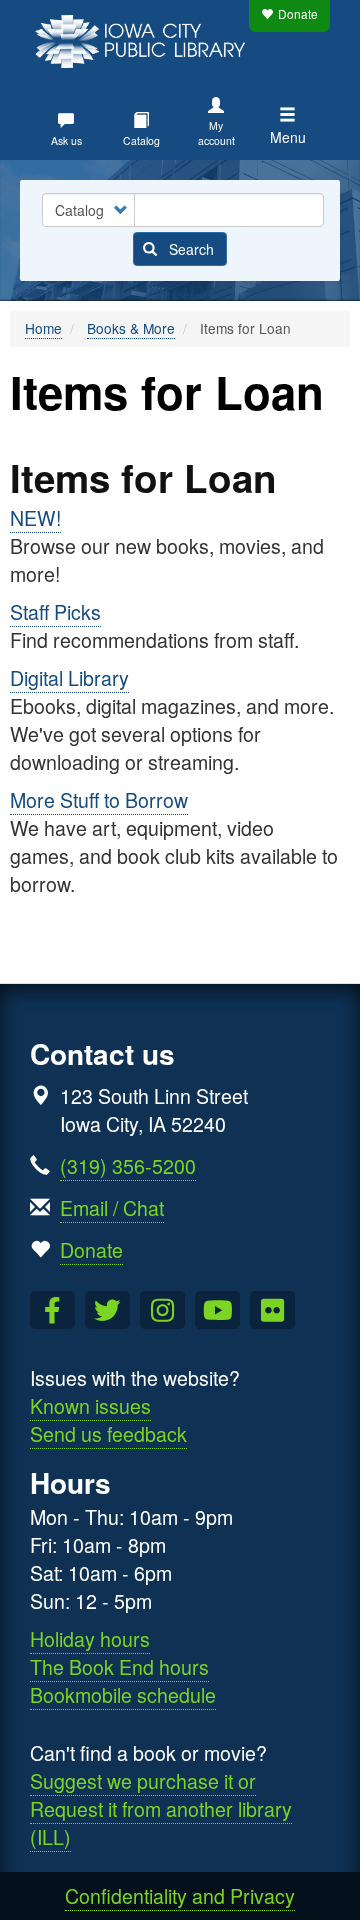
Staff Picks (55, 611)
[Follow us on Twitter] (107, 1310)
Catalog (141, 140)
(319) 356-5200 (128, 1165)
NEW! (35, 517)
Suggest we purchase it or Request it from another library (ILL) (161, 1808)
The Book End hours (119, 1666)
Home (43, 328)
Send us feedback (108, 1433)
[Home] (145, 39)
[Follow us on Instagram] (162, 1310)
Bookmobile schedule (123, 1694)
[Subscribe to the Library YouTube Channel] (217, 1310)
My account (216, 133)
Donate (298, 13)
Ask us (66, 140)
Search (189, 249)
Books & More (131, 328)
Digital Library (69, 677)
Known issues (90, 1405)
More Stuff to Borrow (99, 799)
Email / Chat (112, 1207)
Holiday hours (90, 1638)
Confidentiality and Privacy (180, 1895)
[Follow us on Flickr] (272, 1310)
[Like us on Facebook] (52, 1310)
